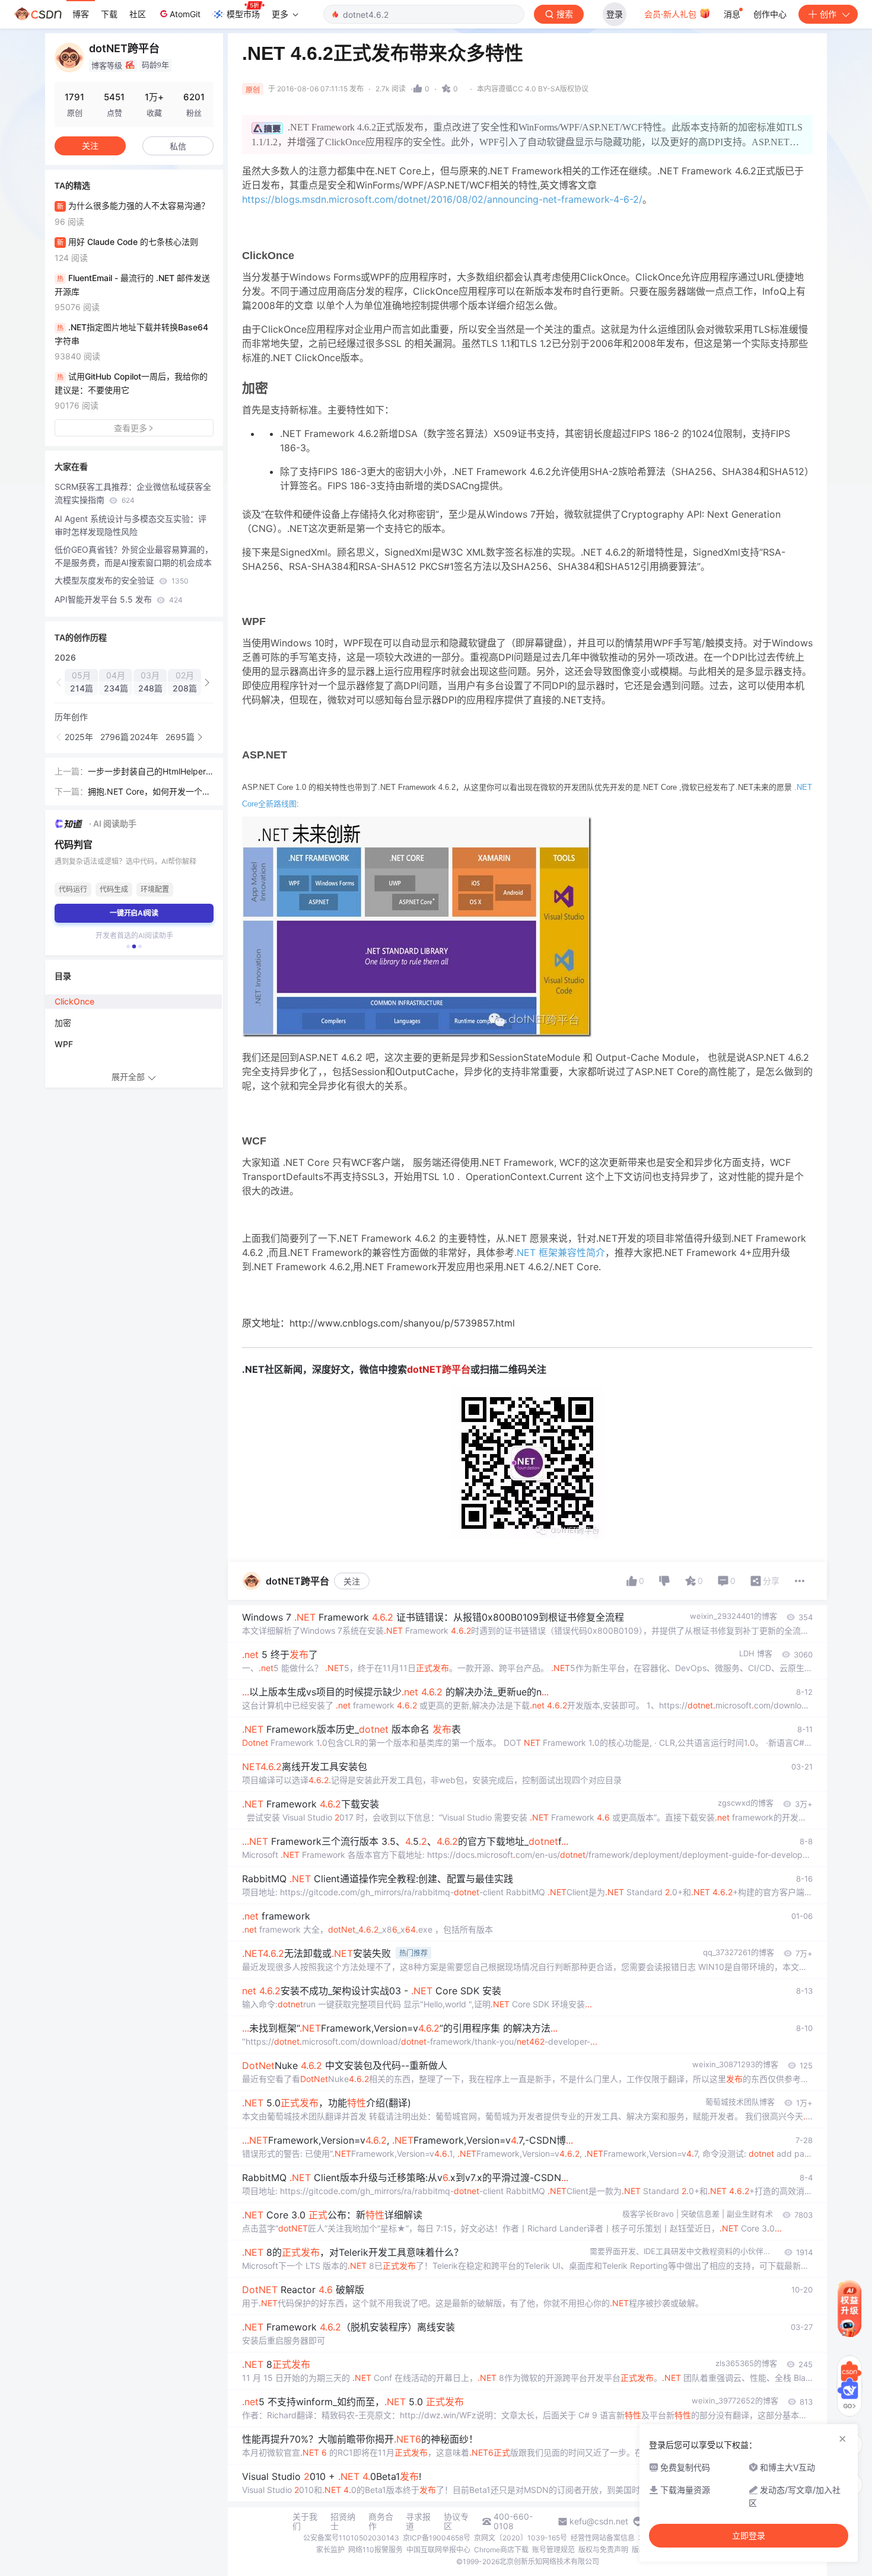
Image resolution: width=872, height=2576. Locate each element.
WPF (64, 1044)
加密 (63, 1023)
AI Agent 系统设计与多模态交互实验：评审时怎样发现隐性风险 (131, 525)
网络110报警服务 (375, 2550)
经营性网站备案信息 (603, 2538)
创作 (828, 14)
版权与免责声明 (603, 2550)
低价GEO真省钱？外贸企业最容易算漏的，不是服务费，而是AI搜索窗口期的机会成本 (134, 556)
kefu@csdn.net (599, 2521)
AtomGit (185, 14)
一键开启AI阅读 (134, 913)
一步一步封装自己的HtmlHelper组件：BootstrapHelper (147, 772)
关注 (352, 1581)
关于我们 (305, 2521)
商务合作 (381, 2521)
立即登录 (749, 2536)
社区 (138, 14)
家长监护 (330, 2550)
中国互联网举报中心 (438, 2550)
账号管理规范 (553, 2550)
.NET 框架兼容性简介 (560, 1252)
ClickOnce (74, 1001)
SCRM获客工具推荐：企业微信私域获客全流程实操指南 (133, 493)
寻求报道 (418, 2521)
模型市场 (243, 14)
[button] (59, 683)
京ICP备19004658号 (437, 2538)
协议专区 (456, 2521)
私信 (178, 146)
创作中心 (770, 14)
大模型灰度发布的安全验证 (122, 580)
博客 (81, 14)
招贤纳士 (343, 2521)
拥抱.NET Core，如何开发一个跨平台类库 (149, 792)
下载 (109, 14)
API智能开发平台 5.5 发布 (119, 599)
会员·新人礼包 (671, 14)
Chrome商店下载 (501, 2550)
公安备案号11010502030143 (351, 2538)
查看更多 (131, 428)
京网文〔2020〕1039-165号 (521, 2538)
